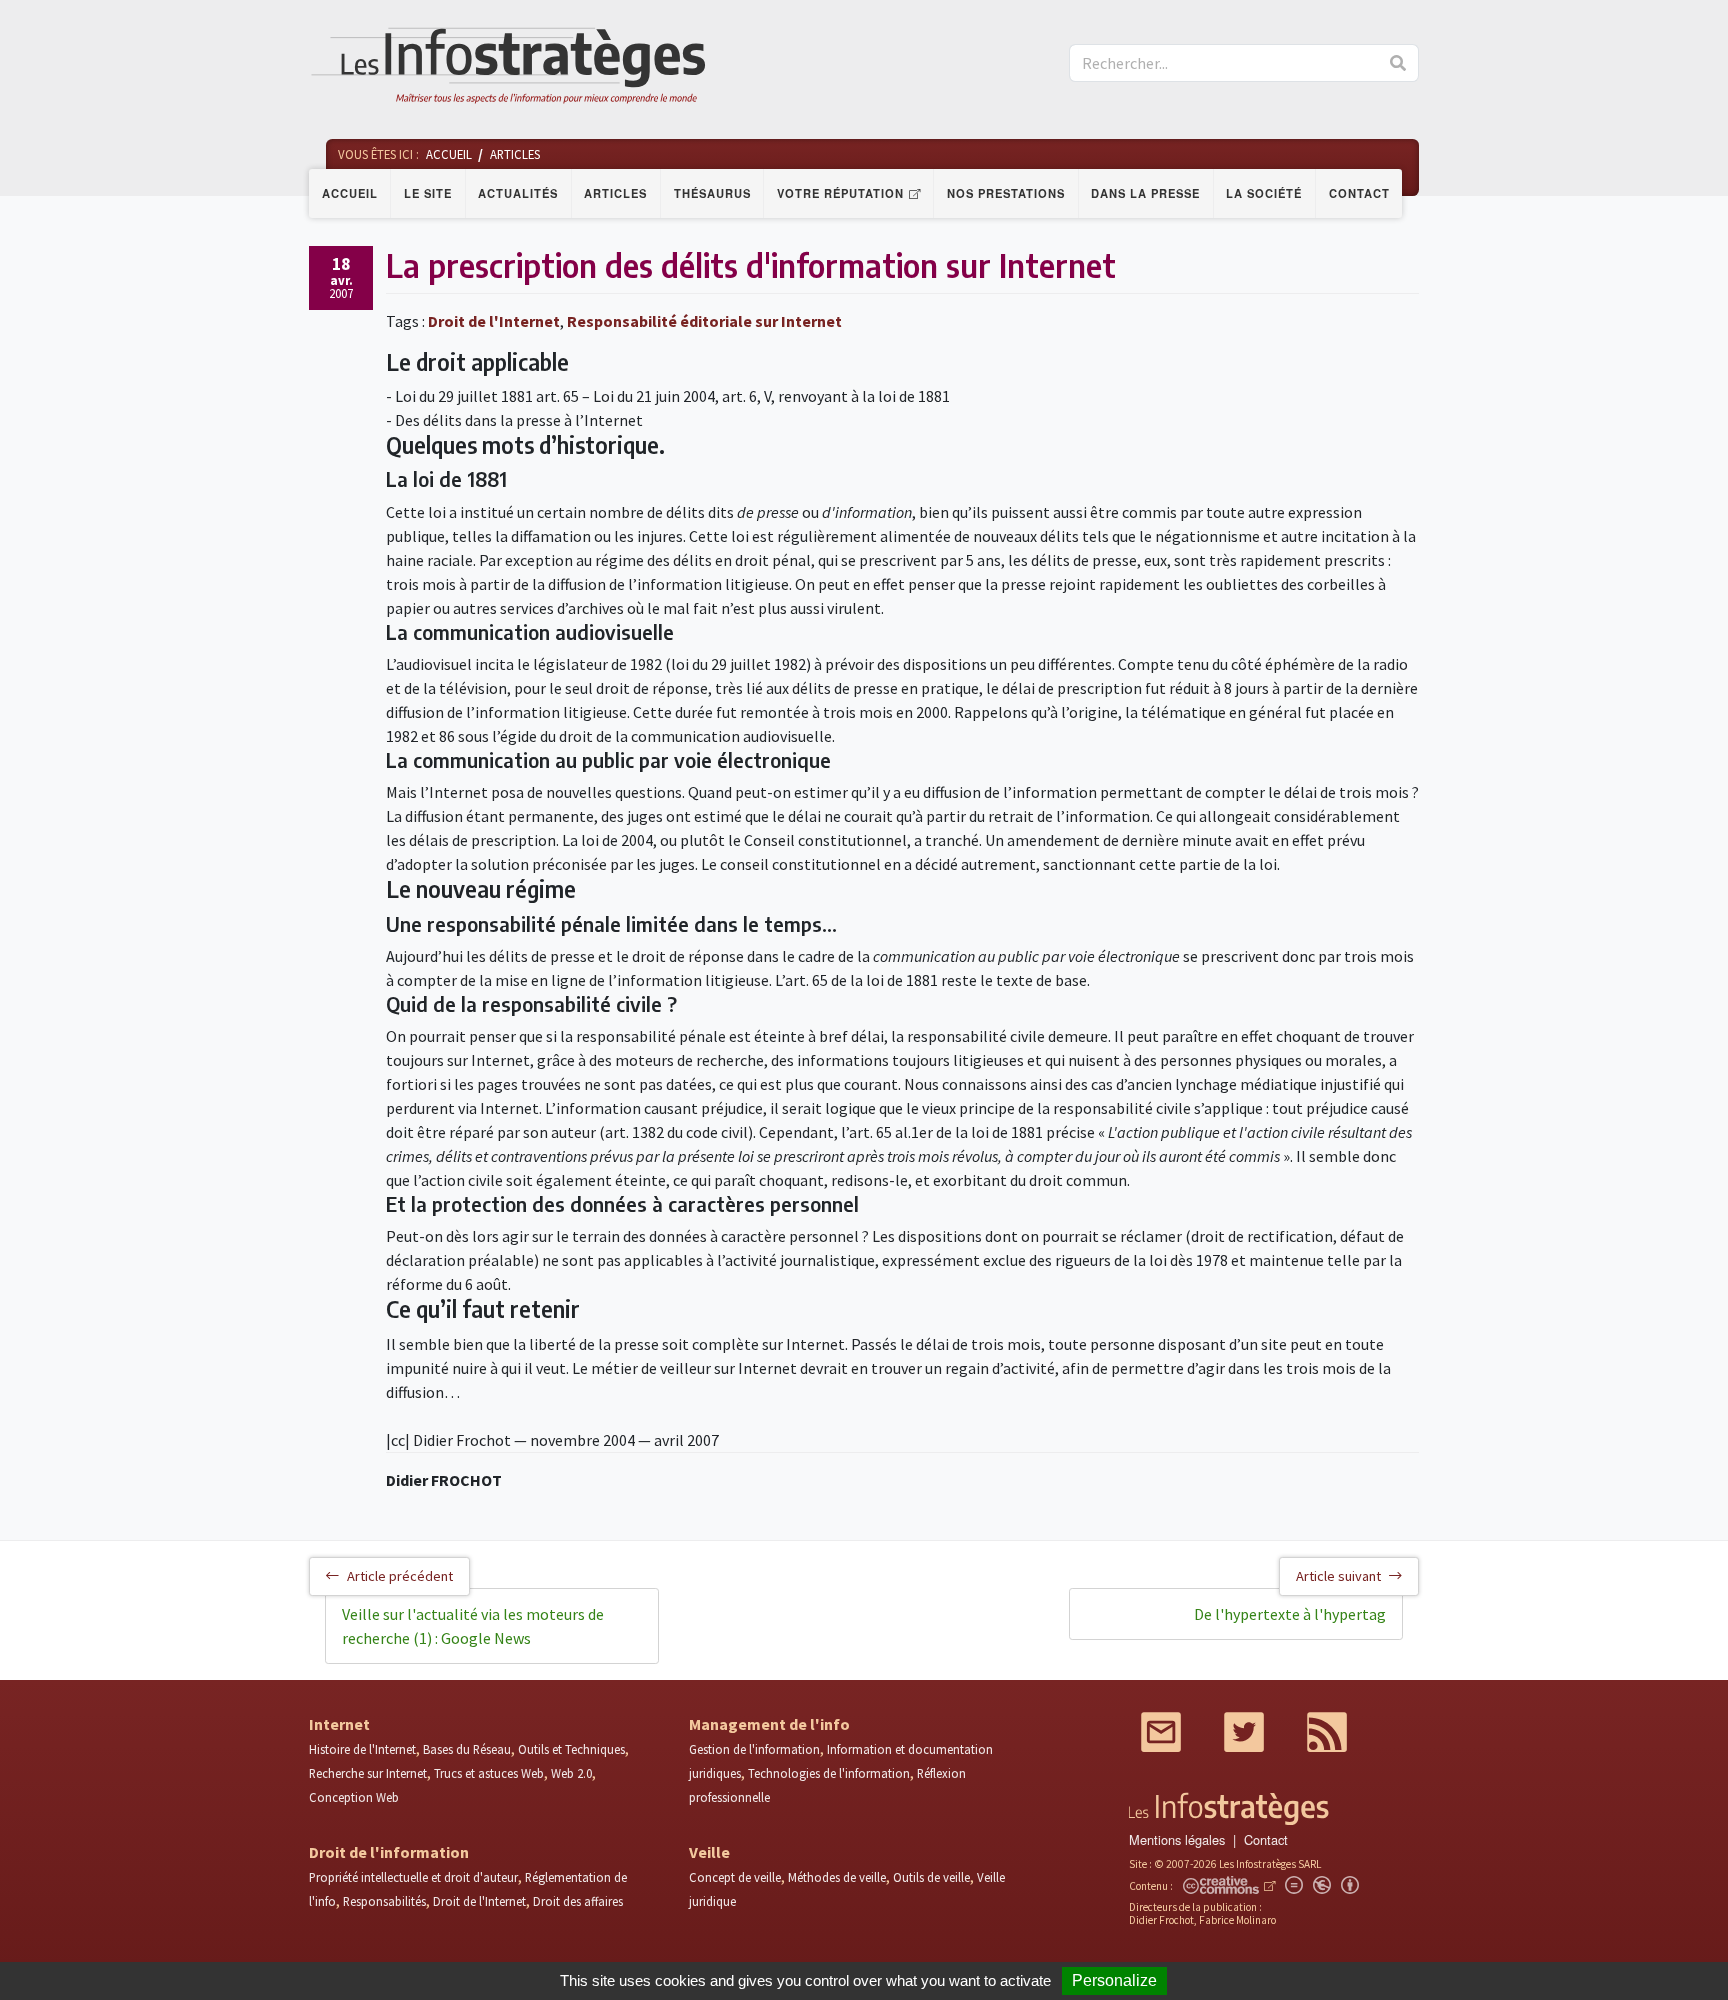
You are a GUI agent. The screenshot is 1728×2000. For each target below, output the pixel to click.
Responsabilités (384, 1901)
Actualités (518, 193)
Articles (615, 193)
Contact (1359, 193)
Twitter (1244, 1732)
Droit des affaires (578, 1901)
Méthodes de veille (837, 1877)
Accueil (350, 193)
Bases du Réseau (467, 1749)
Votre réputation (840, 193)
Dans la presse (1145, 193)
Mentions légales (1177, 1839)
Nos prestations (1006, 193)
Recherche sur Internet (368, 1773)
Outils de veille (931, 1877)
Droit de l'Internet (494, 321)
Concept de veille (735, 1877)
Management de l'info (769, 1724)
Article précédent (400, 1576)
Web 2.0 (571, 1773)
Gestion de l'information (754, 1749)
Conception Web (354, 1797)
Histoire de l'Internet (362, 1749)
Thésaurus (712, 193)
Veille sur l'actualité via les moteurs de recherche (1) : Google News (473, 1626)
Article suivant (1338, 1576)
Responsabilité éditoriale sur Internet (704, 321)
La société (1264, 193)
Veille (709, 1852)
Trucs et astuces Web (489, 1773)
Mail (1161, 1732)
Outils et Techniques (571, 1749)
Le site (428, 193)
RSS (1327, 1732)
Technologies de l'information (829, 1773)
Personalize (1114, 1980)
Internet (339, 1724)
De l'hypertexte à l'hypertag (1290, 1614)
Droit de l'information (389, 1852)
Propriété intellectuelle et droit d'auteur (413, 1877)
